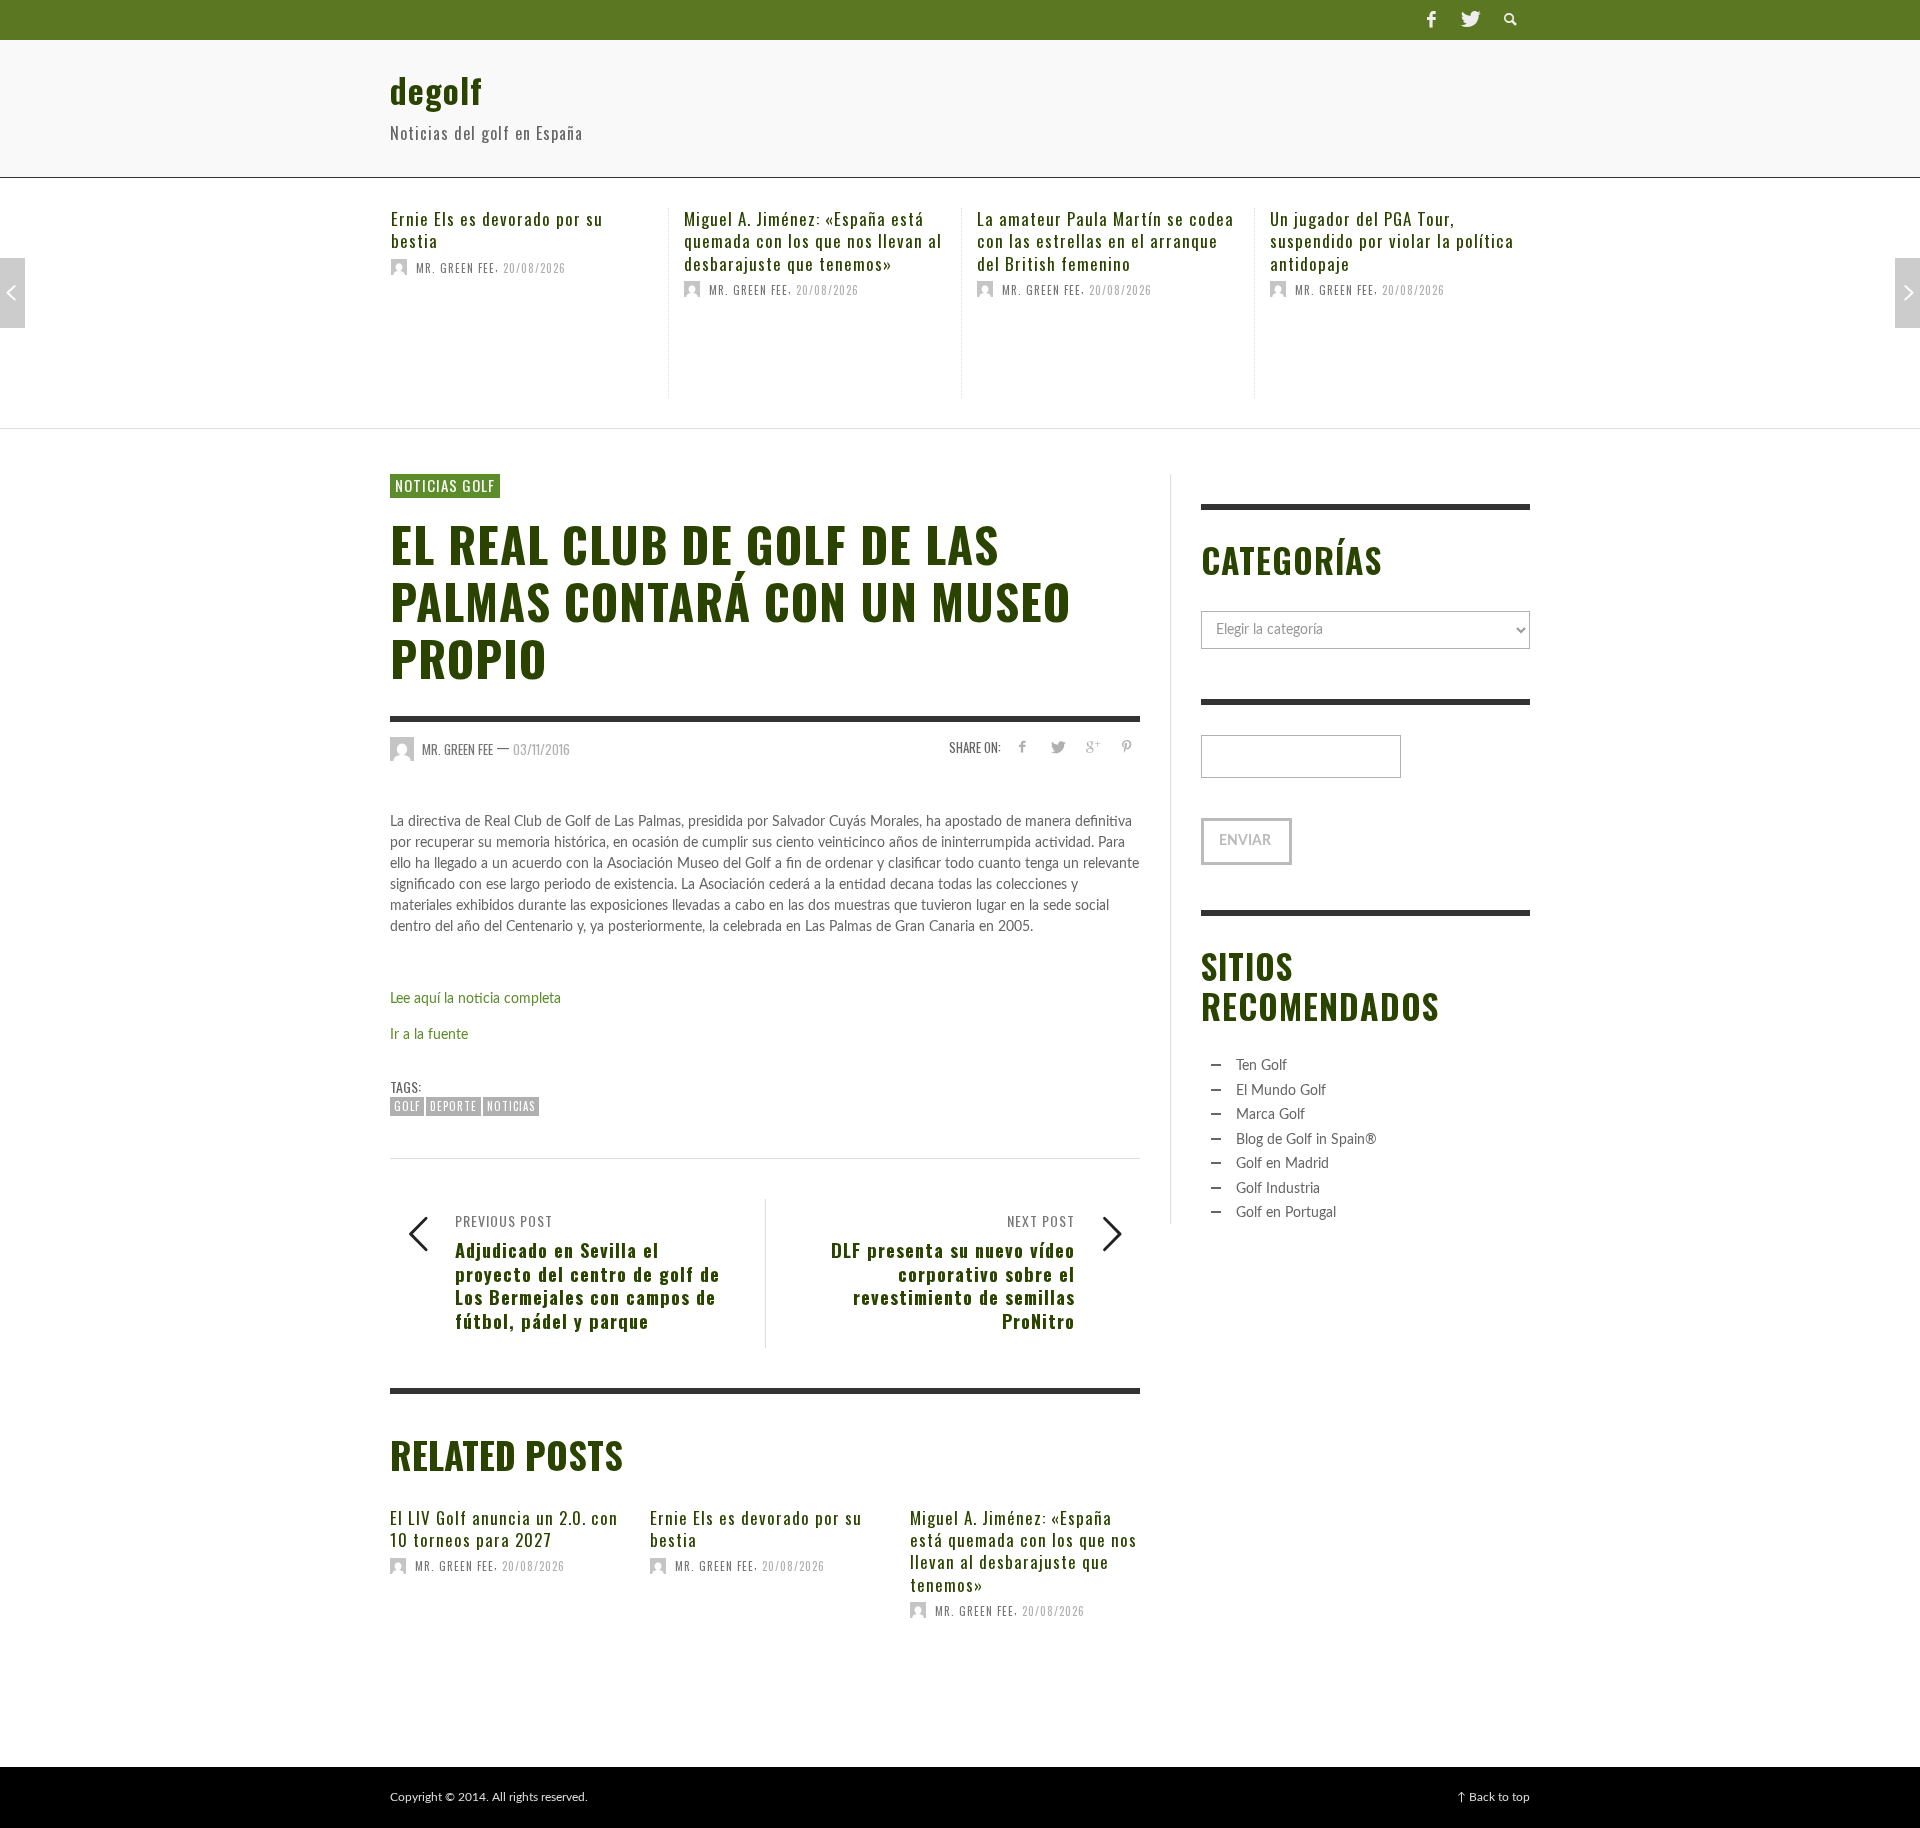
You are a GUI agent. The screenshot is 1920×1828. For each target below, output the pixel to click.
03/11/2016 (541, 749)
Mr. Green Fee (455, 267)
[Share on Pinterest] (1126, 747)
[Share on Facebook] (1022, 747)
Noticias (511, 1106)
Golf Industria (1278, 1189)
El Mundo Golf (1281, 1091)
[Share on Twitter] (1057, 747)
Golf (407, 1106)
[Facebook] (1431, 20)
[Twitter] (1469, 20)
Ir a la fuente (429, 1035)
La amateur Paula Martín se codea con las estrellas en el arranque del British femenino (1105, 240)
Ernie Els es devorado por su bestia (497, 229)
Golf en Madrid (1282, 1164)
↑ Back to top (1493, 1797)
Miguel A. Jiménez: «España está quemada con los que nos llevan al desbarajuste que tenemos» (813, 240)
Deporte (453, 1106)
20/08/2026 (534, 267)
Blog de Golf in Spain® (1306, 1140)
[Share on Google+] (1091, 747)
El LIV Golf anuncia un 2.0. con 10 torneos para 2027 (504, 1528)
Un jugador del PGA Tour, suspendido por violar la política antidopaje (1392, 240)
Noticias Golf (445, 485)
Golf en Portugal (1286, 1213)
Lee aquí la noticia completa (475, 999)
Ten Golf (1261, 1066)
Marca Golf (1270, 1115)
